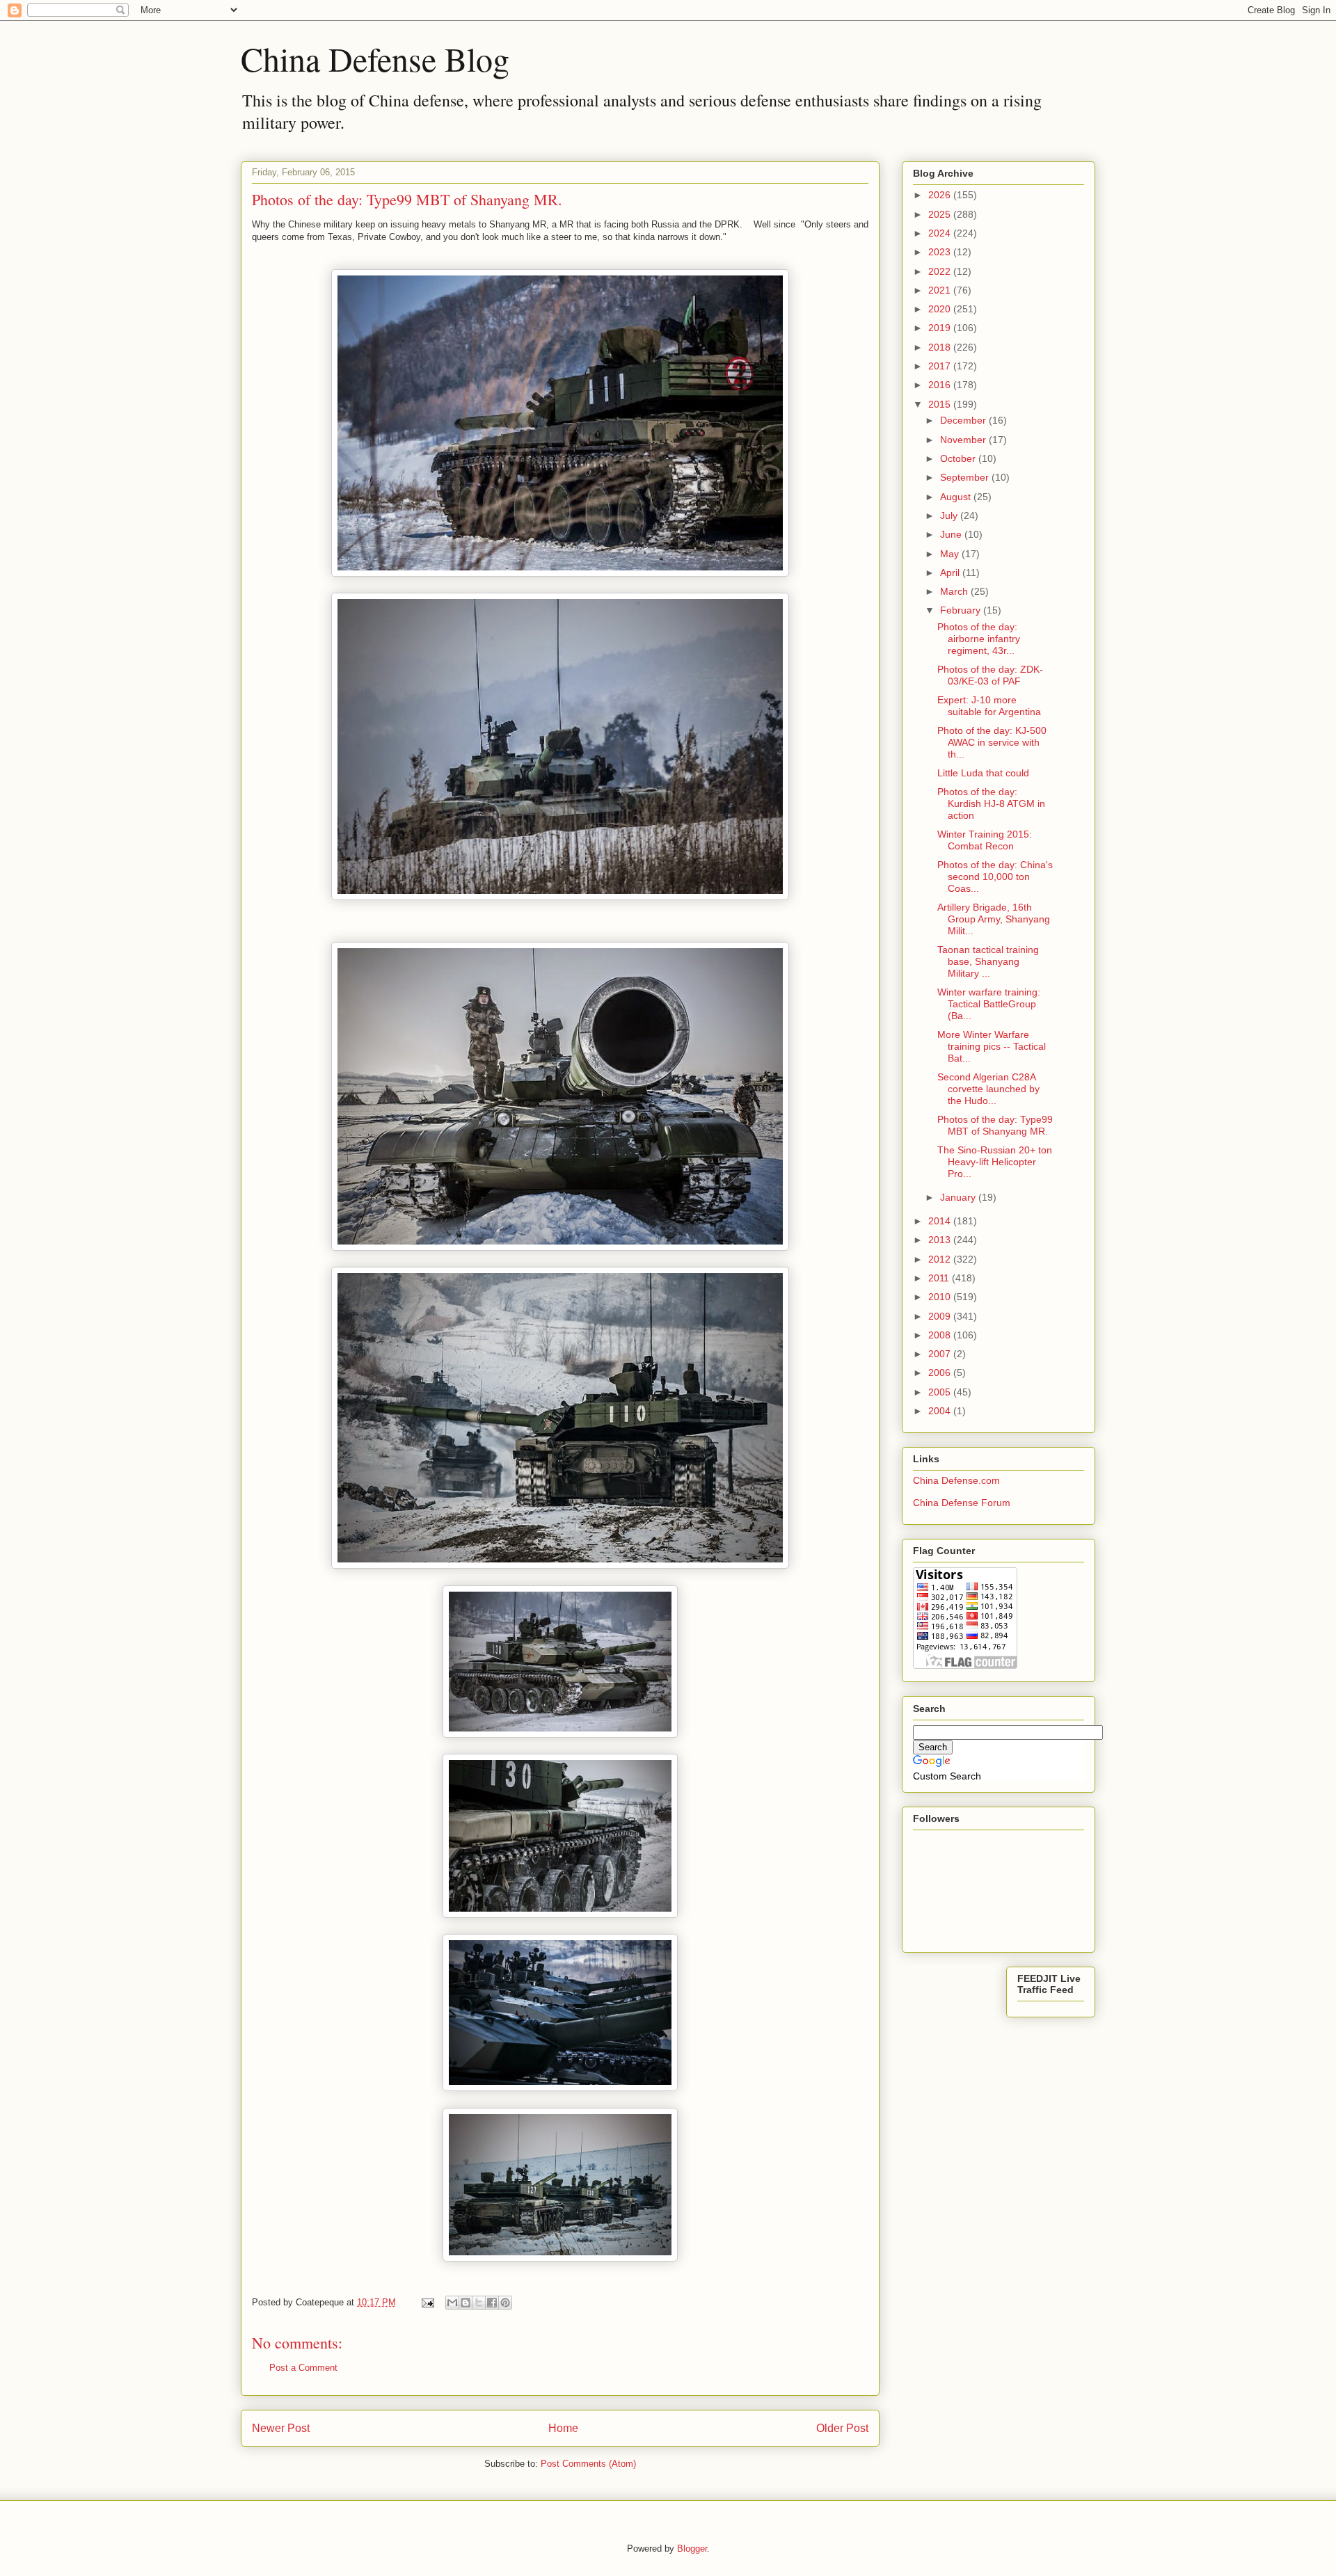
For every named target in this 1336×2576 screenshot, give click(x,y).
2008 (941, 1335)
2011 (940, 1278)
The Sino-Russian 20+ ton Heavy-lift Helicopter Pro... (995, 1162)
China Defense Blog (375, 58)
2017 (941, 366)
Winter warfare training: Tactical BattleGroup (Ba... (989, 1004)
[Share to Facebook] (492, 2303)
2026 (941, 195)
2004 (941, 1411)
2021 (941, 290)
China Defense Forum (962, 1503)
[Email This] (452, 2303)
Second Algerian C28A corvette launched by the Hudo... (988, 1089)
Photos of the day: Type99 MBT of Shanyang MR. (995, 1125)
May (951, 554)
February (962, 610)
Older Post (842, 2428)
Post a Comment (303, 2368)
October (959, 458)
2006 (941, 1373)
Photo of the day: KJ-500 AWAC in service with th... (992, 742)
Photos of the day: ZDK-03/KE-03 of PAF (990, 675)
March (955, 591)
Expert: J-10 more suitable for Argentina (989, 706)
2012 (941, 1259)
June (952, 534)
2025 (941, 214)
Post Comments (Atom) (588, 2464)
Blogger (692, 2549)
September (966, 477)
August (957, 497)
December (964, 420)
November (964, 440)
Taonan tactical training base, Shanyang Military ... (988, 961)
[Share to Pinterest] (505, 2303)
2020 (941, 309)
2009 (941, 1316)
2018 (941, 347)
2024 (941, 233)
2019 (941, 328)
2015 (941, 404)
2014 (941, 1221)
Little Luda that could (983, 773)
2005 (941, 1392)
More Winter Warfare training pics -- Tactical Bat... (992, 1046)
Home (563, 2428)
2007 (941, 1354)
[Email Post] (427, 2302)
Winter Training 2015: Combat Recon (985, 840)
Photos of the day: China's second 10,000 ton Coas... (995, 877)
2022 (941, 271)
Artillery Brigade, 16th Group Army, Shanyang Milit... (994, 919)
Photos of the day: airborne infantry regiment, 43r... (979, 639)
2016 (941, 385)
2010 (941, 1297)
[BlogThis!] (466, 2303)
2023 (941, 252)
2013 (941, 1240)
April (951, 573)
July (950, 515)
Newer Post (281, 2428)
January (959, 1197)
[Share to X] (479, 2303)
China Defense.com (956, 1480)
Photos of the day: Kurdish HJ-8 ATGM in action (991, 803)
